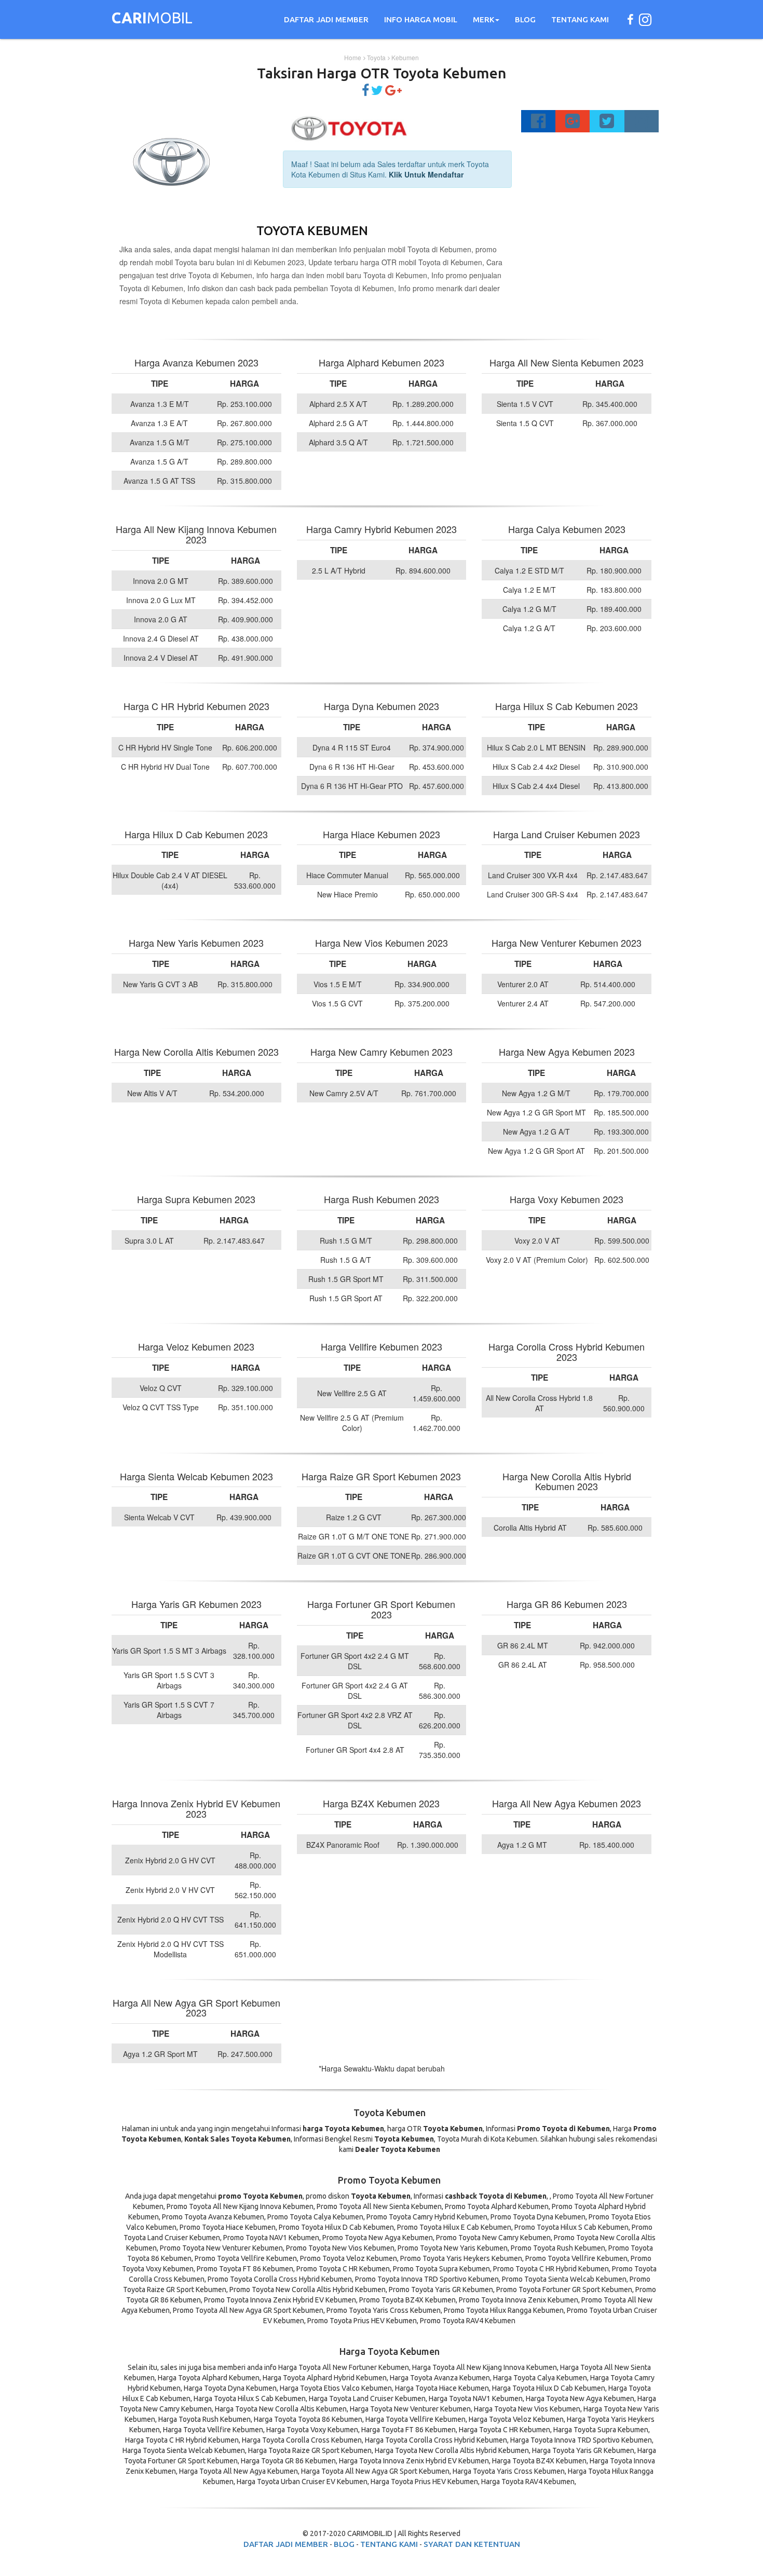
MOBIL (152, 19)
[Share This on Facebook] (365, 92)
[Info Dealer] (377, 92)
